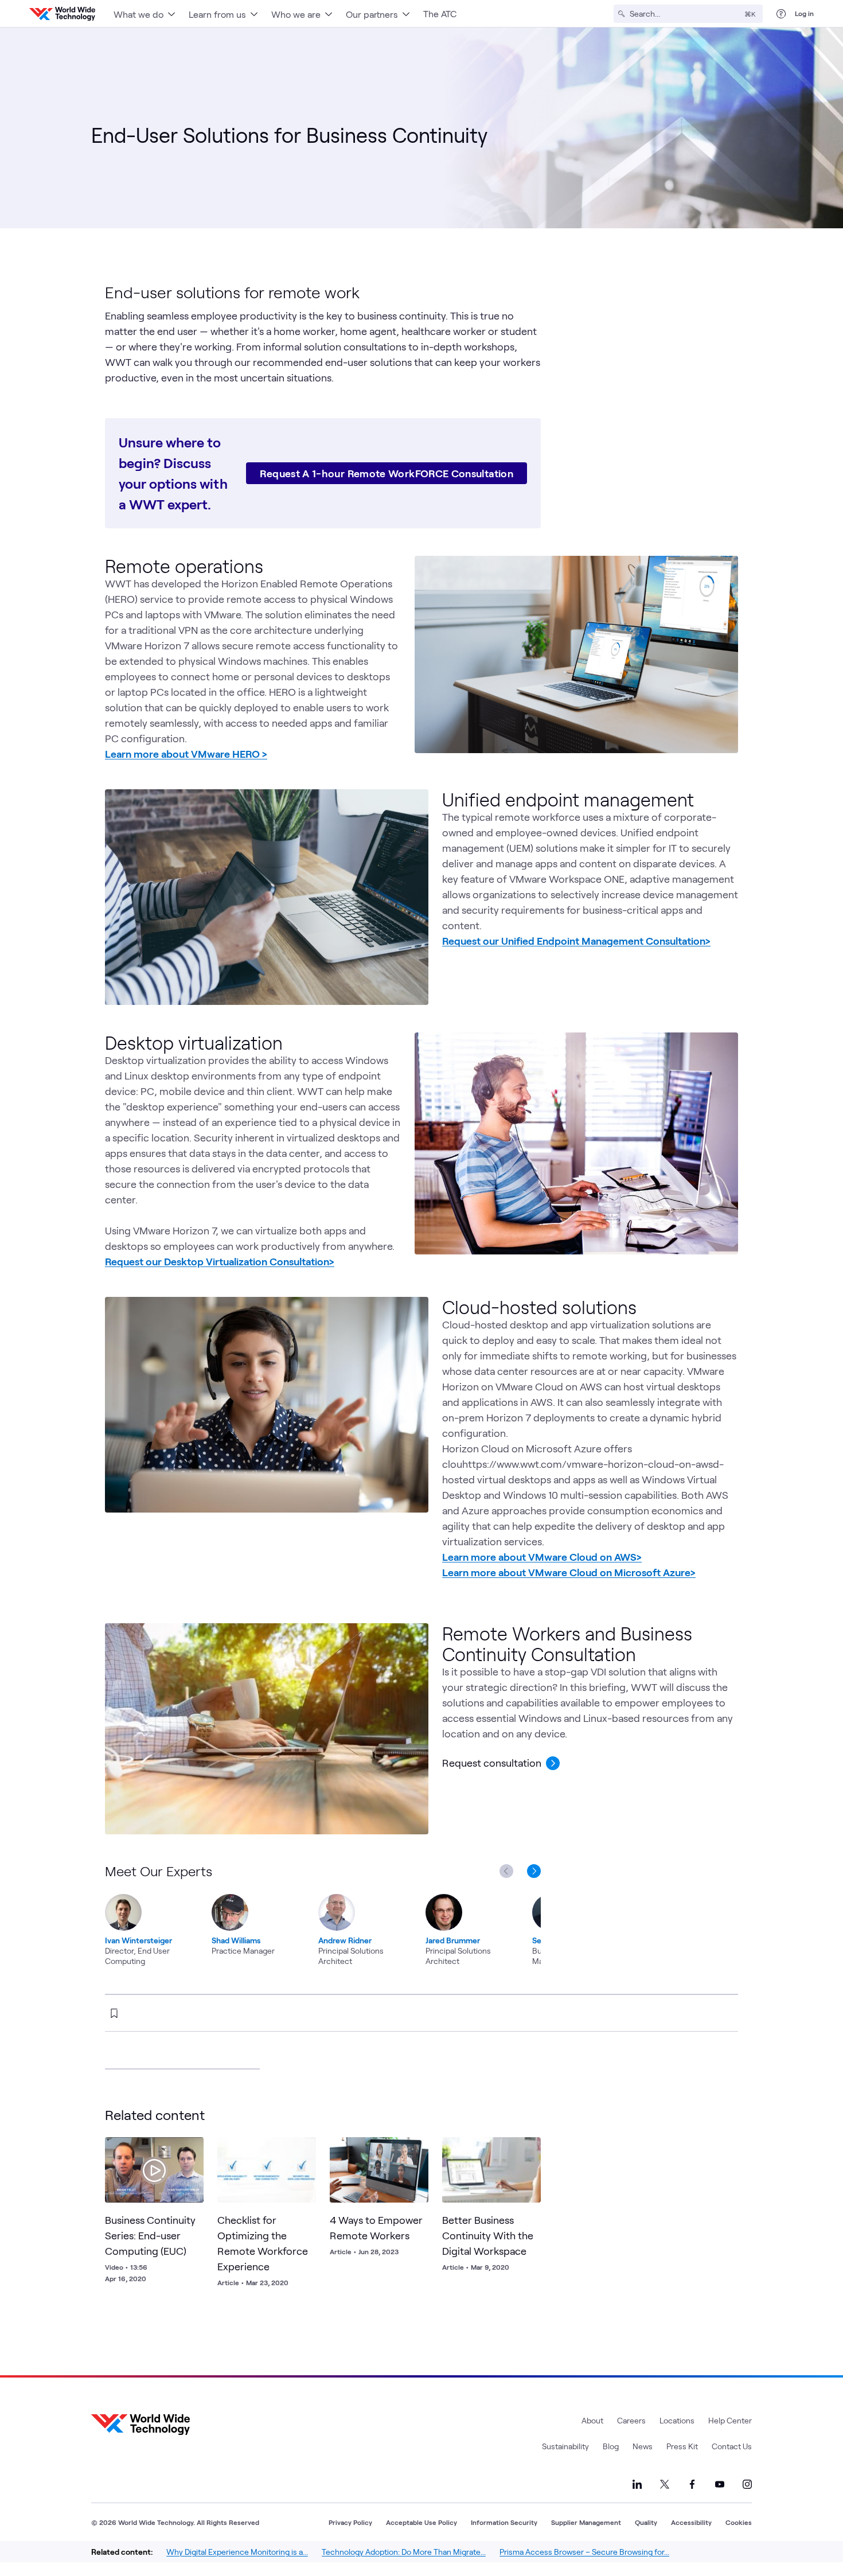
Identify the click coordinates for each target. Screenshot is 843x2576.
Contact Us (732, 2446)
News (643, 2446)
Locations (677, 2420)
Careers (631, 2420)
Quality (646, 2522)
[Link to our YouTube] (720, 2484)
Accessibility (691, 2522)
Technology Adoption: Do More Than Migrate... (404, 2552)
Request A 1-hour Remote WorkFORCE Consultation (387, 473)
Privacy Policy (350, 2522)
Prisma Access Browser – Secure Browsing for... (584, 2552)
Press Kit (682, 2446)
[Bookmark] (192, 2149)
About (592, 2420)
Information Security (504, 2522)
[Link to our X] (665, 2484)
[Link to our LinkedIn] (637, 2484)
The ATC (440, 13)
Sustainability (565, 2446)
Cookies (739, 2522)
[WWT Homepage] (62, 14)
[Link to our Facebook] (692, 2484)
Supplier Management (586, 2522)
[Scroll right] (536, 1871)
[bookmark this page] (114, 2013)
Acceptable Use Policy (421, 2522)
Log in (804, 13)
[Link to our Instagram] (747, 2484)
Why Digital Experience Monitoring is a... (237, 2552)
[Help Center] (781, 14)
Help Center (730, 2420)
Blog (611, 2446)
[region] (323, 1914)
